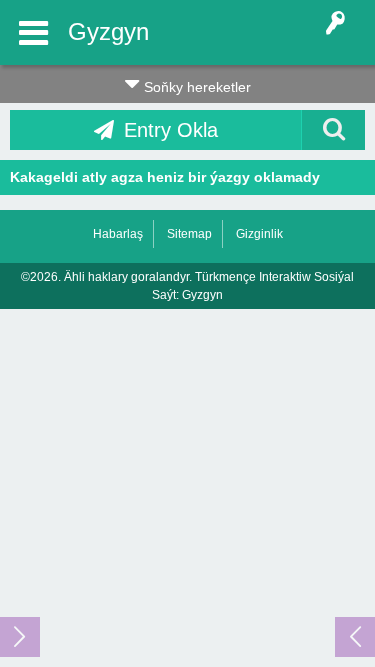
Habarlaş (118, 234)
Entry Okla (171, 130)
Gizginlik (259, 234)
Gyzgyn (108, 31)
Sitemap (189, 234)
